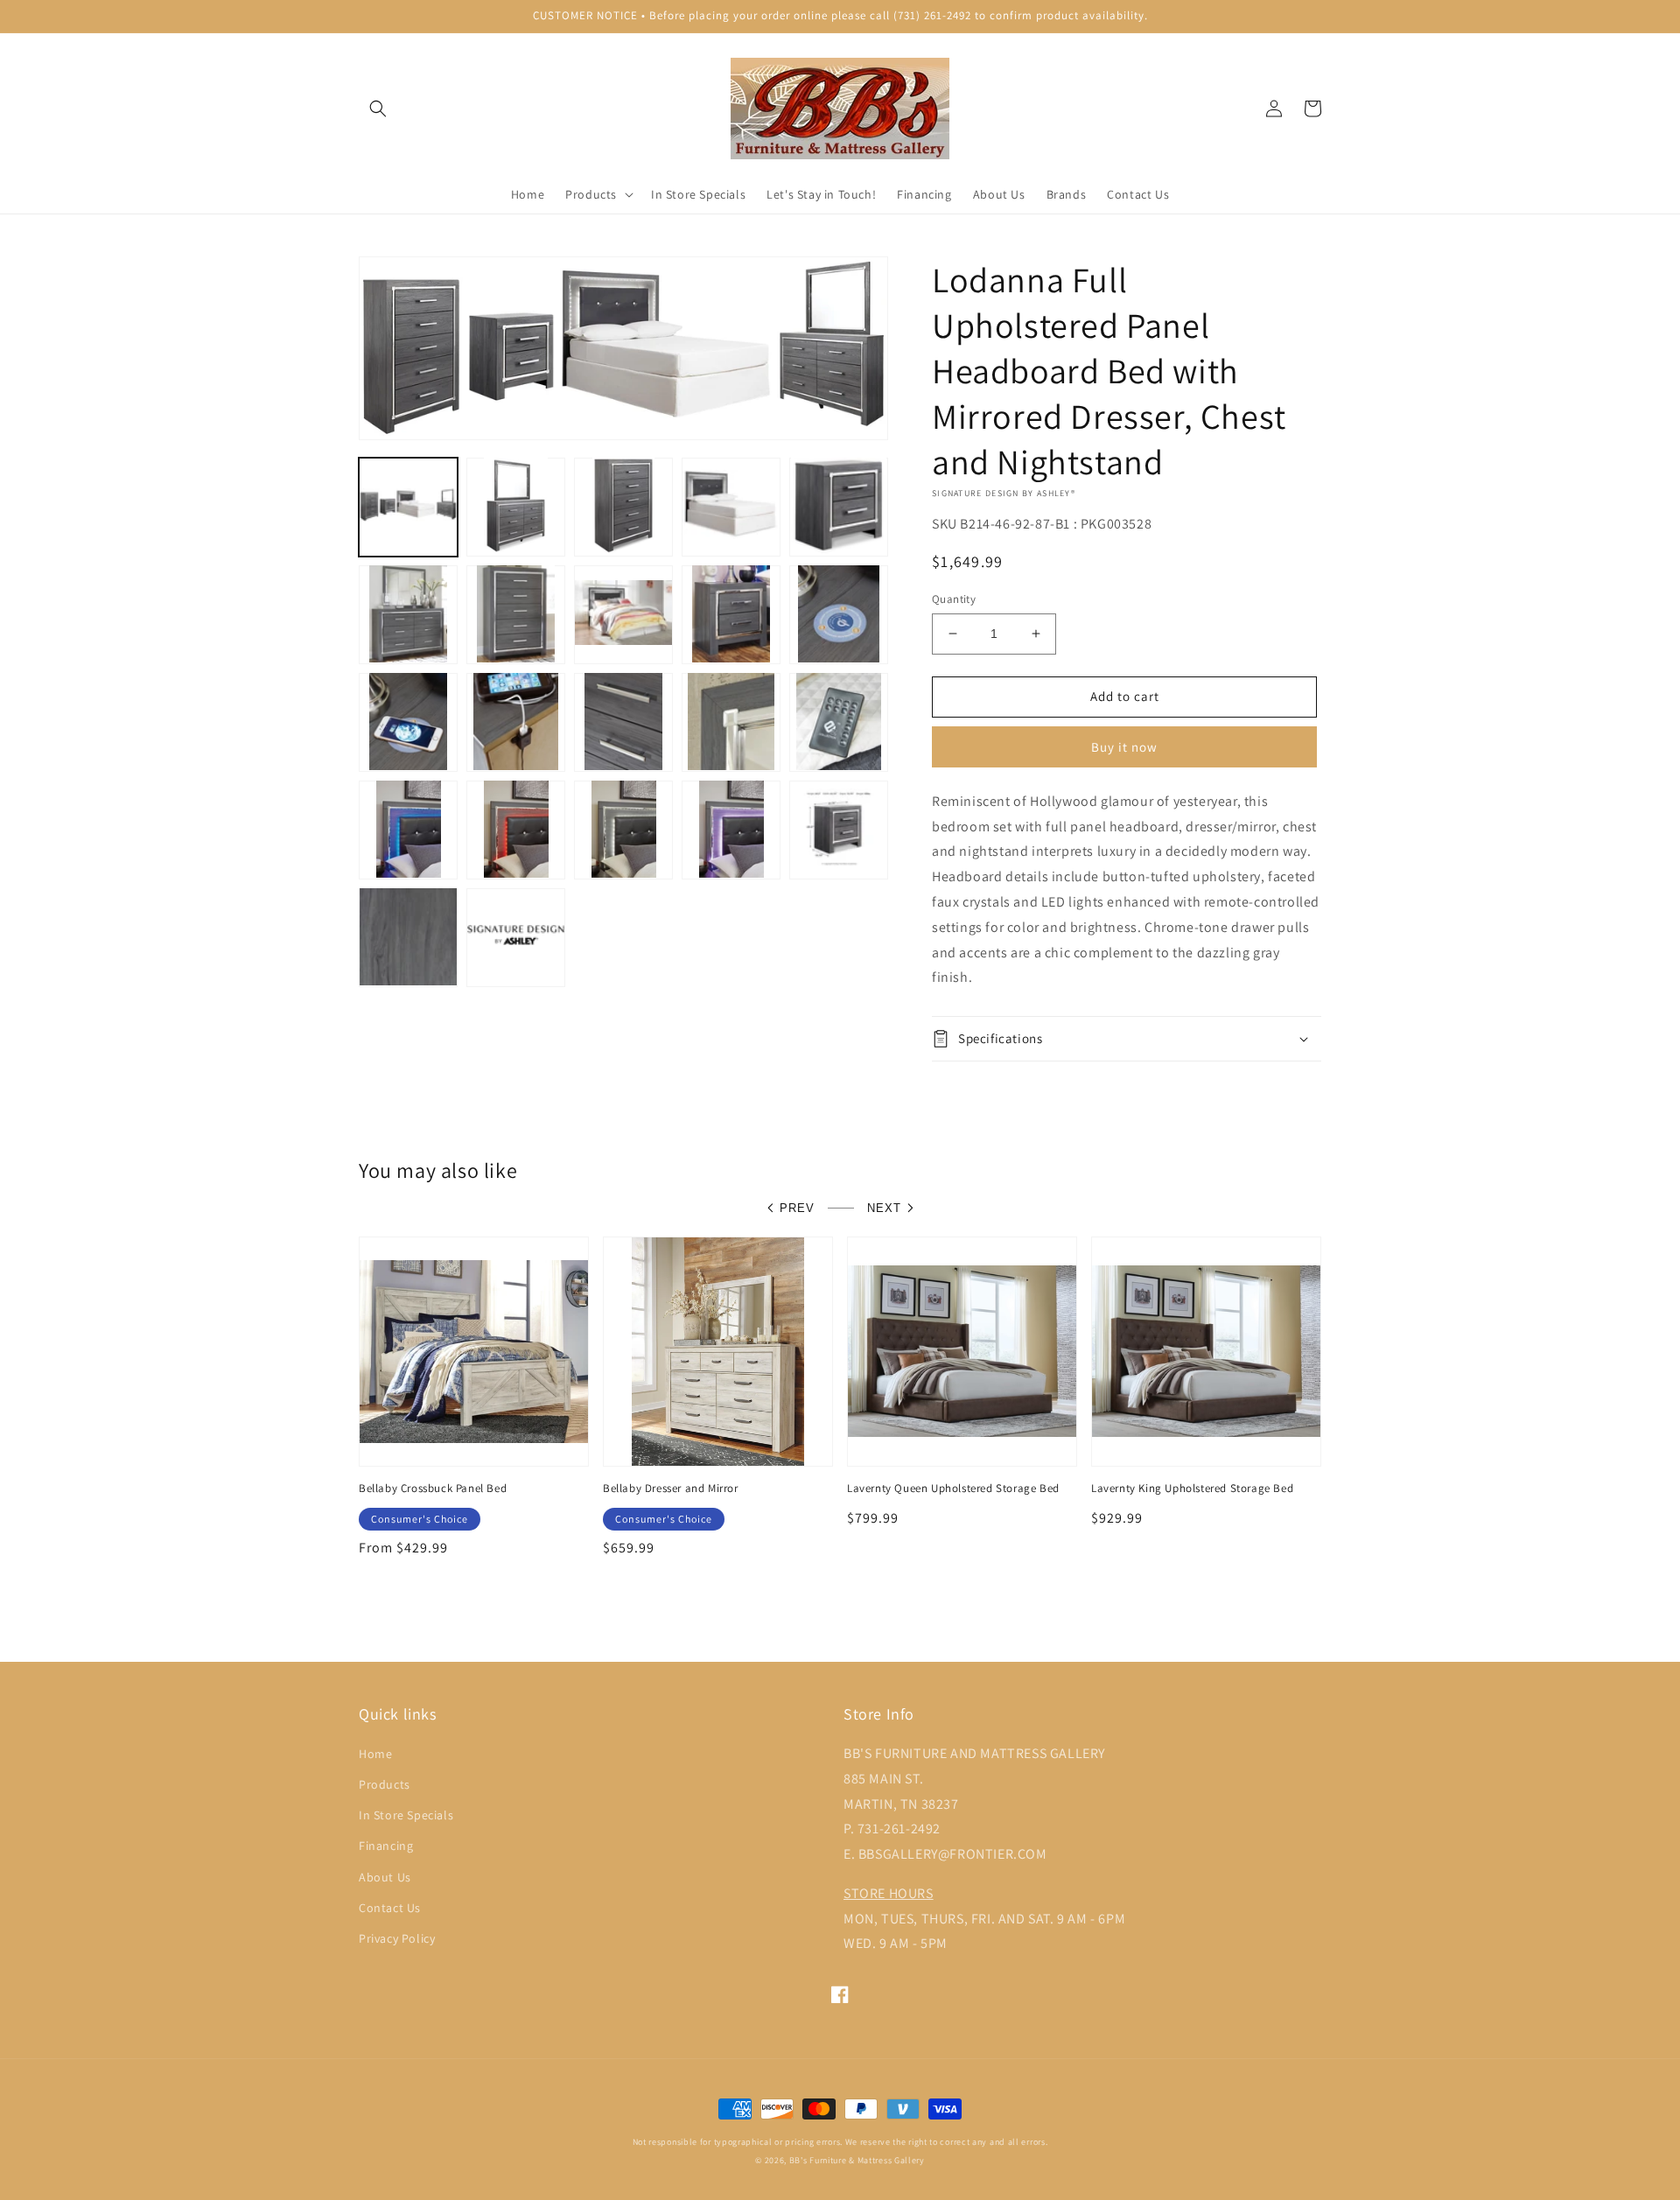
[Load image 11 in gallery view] (408, 722)
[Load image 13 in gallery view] (623, 722)
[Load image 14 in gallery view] (731, 722)
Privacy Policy (397, 1938)
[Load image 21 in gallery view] (408, 937)
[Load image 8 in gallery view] (623, 614)
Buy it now (1124, 747)
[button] (378, 109)
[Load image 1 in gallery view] (408, 506)
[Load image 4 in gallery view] (731, 506)
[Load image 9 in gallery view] (731, 614)
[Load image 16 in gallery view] (408, 829)
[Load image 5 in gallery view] (839, 506)
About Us (385, 1877)
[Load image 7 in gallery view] (516, 614)
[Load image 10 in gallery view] (839, 614)
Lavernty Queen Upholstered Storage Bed (953, 1489)
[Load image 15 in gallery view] (839, 722)
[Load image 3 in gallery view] (623, 506)
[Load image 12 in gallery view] (516, 722)
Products (385, 1784)
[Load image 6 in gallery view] (408, 614)
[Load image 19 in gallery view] (731, 829)
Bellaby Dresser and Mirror (671, 1489)
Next (884, 1208)
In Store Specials (406, 1815)
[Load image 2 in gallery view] (516, 506)
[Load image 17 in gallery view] (516, 829)
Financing (386, 1846)
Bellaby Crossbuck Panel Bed (433, 1489)
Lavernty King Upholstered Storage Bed (1192, 1489)
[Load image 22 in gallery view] (516, 937)
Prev (797, 1208)
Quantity (954, 599)
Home (375, 1754)
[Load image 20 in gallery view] (839, 829)
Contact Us (390, 1908)
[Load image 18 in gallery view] (623, 829)
